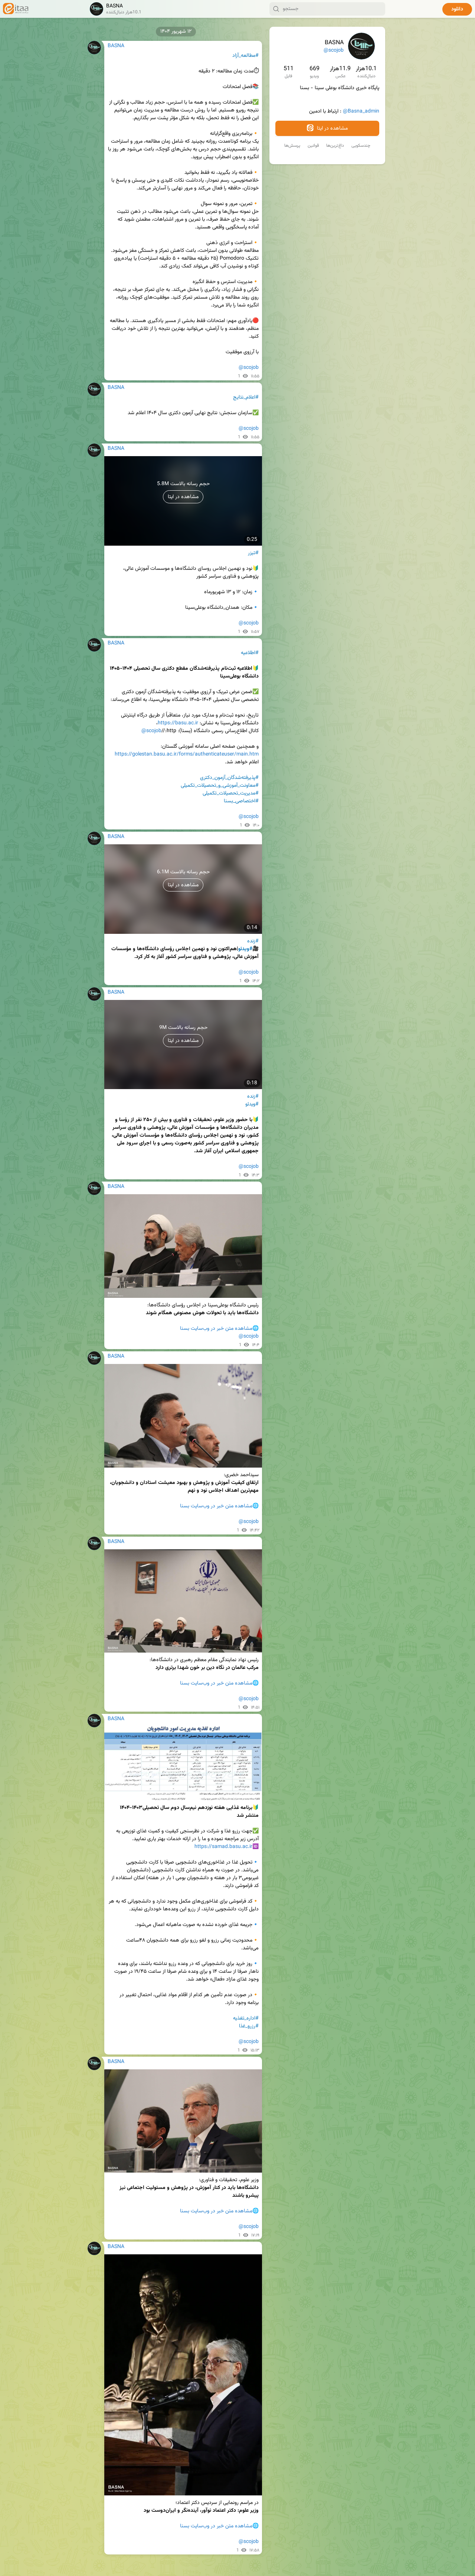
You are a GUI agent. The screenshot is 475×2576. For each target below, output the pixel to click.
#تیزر (253, 553)
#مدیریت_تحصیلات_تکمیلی (231, 793)
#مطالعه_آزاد (245, 56)
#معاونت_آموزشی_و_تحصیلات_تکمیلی (220, 786)
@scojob (334, 51)
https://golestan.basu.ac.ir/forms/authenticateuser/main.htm (187, 754)
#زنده (253, 941)
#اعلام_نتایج (246, 397)
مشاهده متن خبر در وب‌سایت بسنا (216, 1329)
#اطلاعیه (250, 653)
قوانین (313, 146)
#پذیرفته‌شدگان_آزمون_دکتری (229, 778)
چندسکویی (361, 146)
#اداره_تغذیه (246, 2018)
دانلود (457, 9)
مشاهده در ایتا (332, 129)
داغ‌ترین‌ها (335, 146)
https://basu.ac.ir (178, 723)
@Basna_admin (361, 111)
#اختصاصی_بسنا (241, 801)
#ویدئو (245, 949)
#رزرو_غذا (249, 2026)
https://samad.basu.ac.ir (223, 1847)
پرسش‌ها (292, 146)
